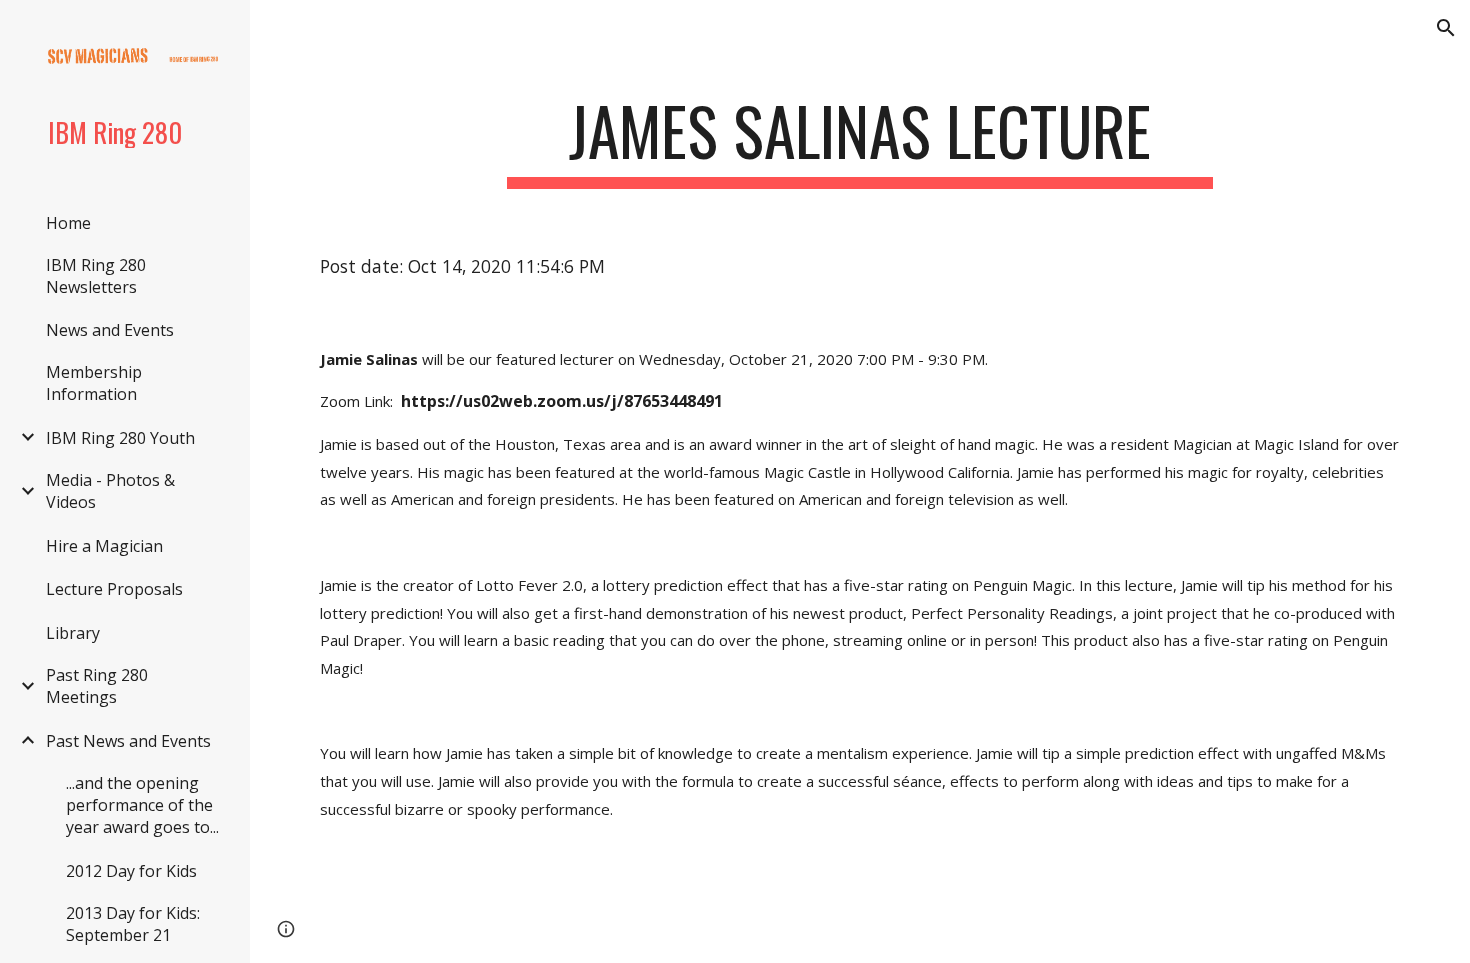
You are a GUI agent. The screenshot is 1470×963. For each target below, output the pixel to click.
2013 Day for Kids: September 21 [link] (133, 924)
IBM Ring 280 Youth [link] (120, 438)
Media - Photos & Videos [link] (110, 491)
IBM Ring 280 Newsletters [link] (96, 276)
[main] (859, 140)
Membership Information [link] (94, 383)
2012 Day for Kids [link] (131, 871)
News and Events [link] (110, 330)
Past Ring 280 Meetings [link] (97, 686)
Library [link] (73, 633)
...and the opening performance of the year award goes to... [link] (142, 805)
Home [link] (68, 223)
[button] (1446, 28)
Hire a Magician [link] (104, 546)
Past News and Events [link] (128, 741)
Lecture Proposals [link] (114, 589)
